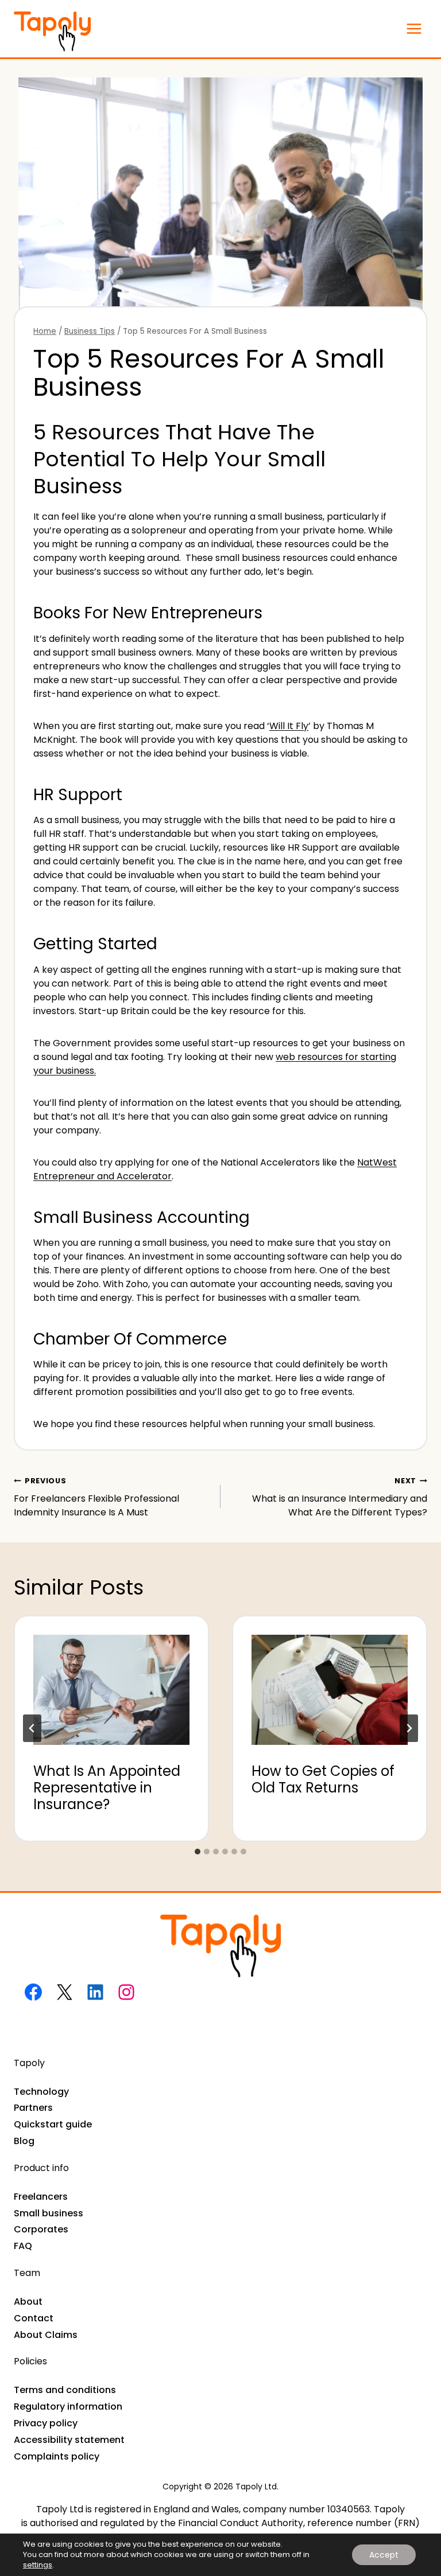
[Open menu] (414, 28)
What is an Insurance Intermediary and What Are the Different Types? (340, 1497)
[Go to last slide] (32, 1728)
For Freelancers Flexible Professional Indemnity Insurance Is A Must (96, 1497)
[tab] (198, 1852)
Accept (384, 2555)
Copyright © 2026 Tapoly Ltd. (220, 2487)
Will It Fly (289, 726)
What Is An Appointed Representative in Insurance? (107, 1788)
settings (38, 2565)
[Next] (409, 1728)
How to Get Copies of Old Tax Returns (323, 1779)
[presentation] (111, 1681)
